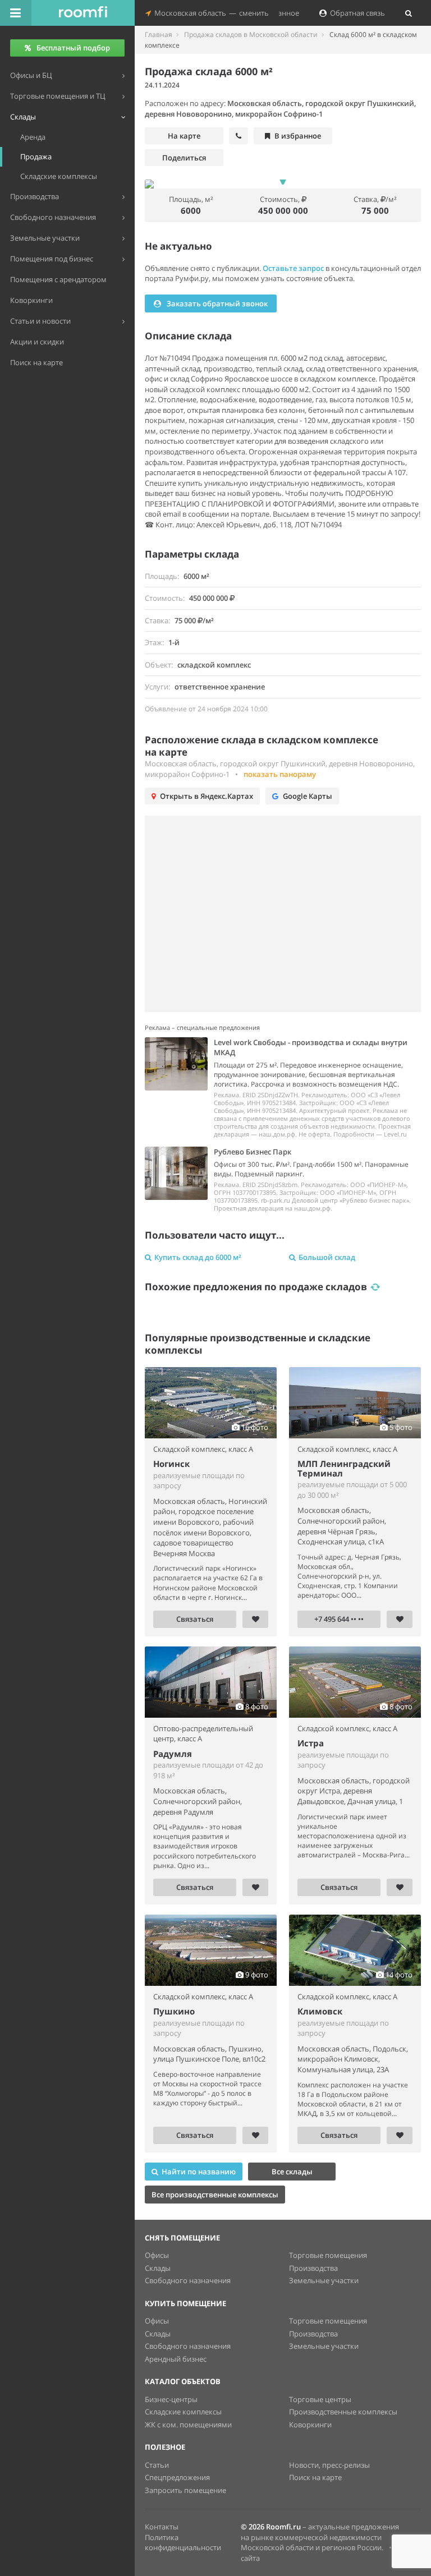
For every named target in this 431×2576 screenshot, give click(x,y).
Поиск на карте (315, 2477)
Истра (311, 1743)
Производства (313, 2268)
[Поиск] (409, 13)
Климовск (320, 2011)
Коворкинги (310, 2425)
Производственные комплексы (343, 2412)
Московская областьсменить (210, 13)
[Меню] (16, 13)
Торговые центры (320, 2399)
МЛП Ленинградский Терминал (344, 1468)
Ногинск (171, 1464)
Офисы (157, 2255)
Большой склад (327, 1257)
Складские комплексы (183, 2412)
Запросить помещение (185, 2490)
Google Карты (308, 796)
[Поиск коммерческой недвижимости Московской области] (83, 13)
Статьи (157, 2465)
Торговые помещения (328, 2255)
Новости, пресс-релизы (329, 2465)
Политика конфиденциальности (183, 2543)
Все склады (292, 2172)
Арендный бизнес (176, 2359)
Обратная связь (356, 13)
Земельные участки (324, 2280)
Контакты (162, 2527)
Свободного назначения (188, 2280)
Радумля (173, 1754)
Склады (158, 2268)
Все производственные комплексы (215, 2195)
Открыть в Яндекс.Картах (207, 796)
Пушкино (174, 2011)
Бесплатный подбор (73, 48)
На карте (184, 136)
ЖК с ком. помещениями (188, 2425)
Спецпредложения (177, 2477)
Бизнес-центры (171, 2399)
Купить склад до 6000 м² (198, 1257)
